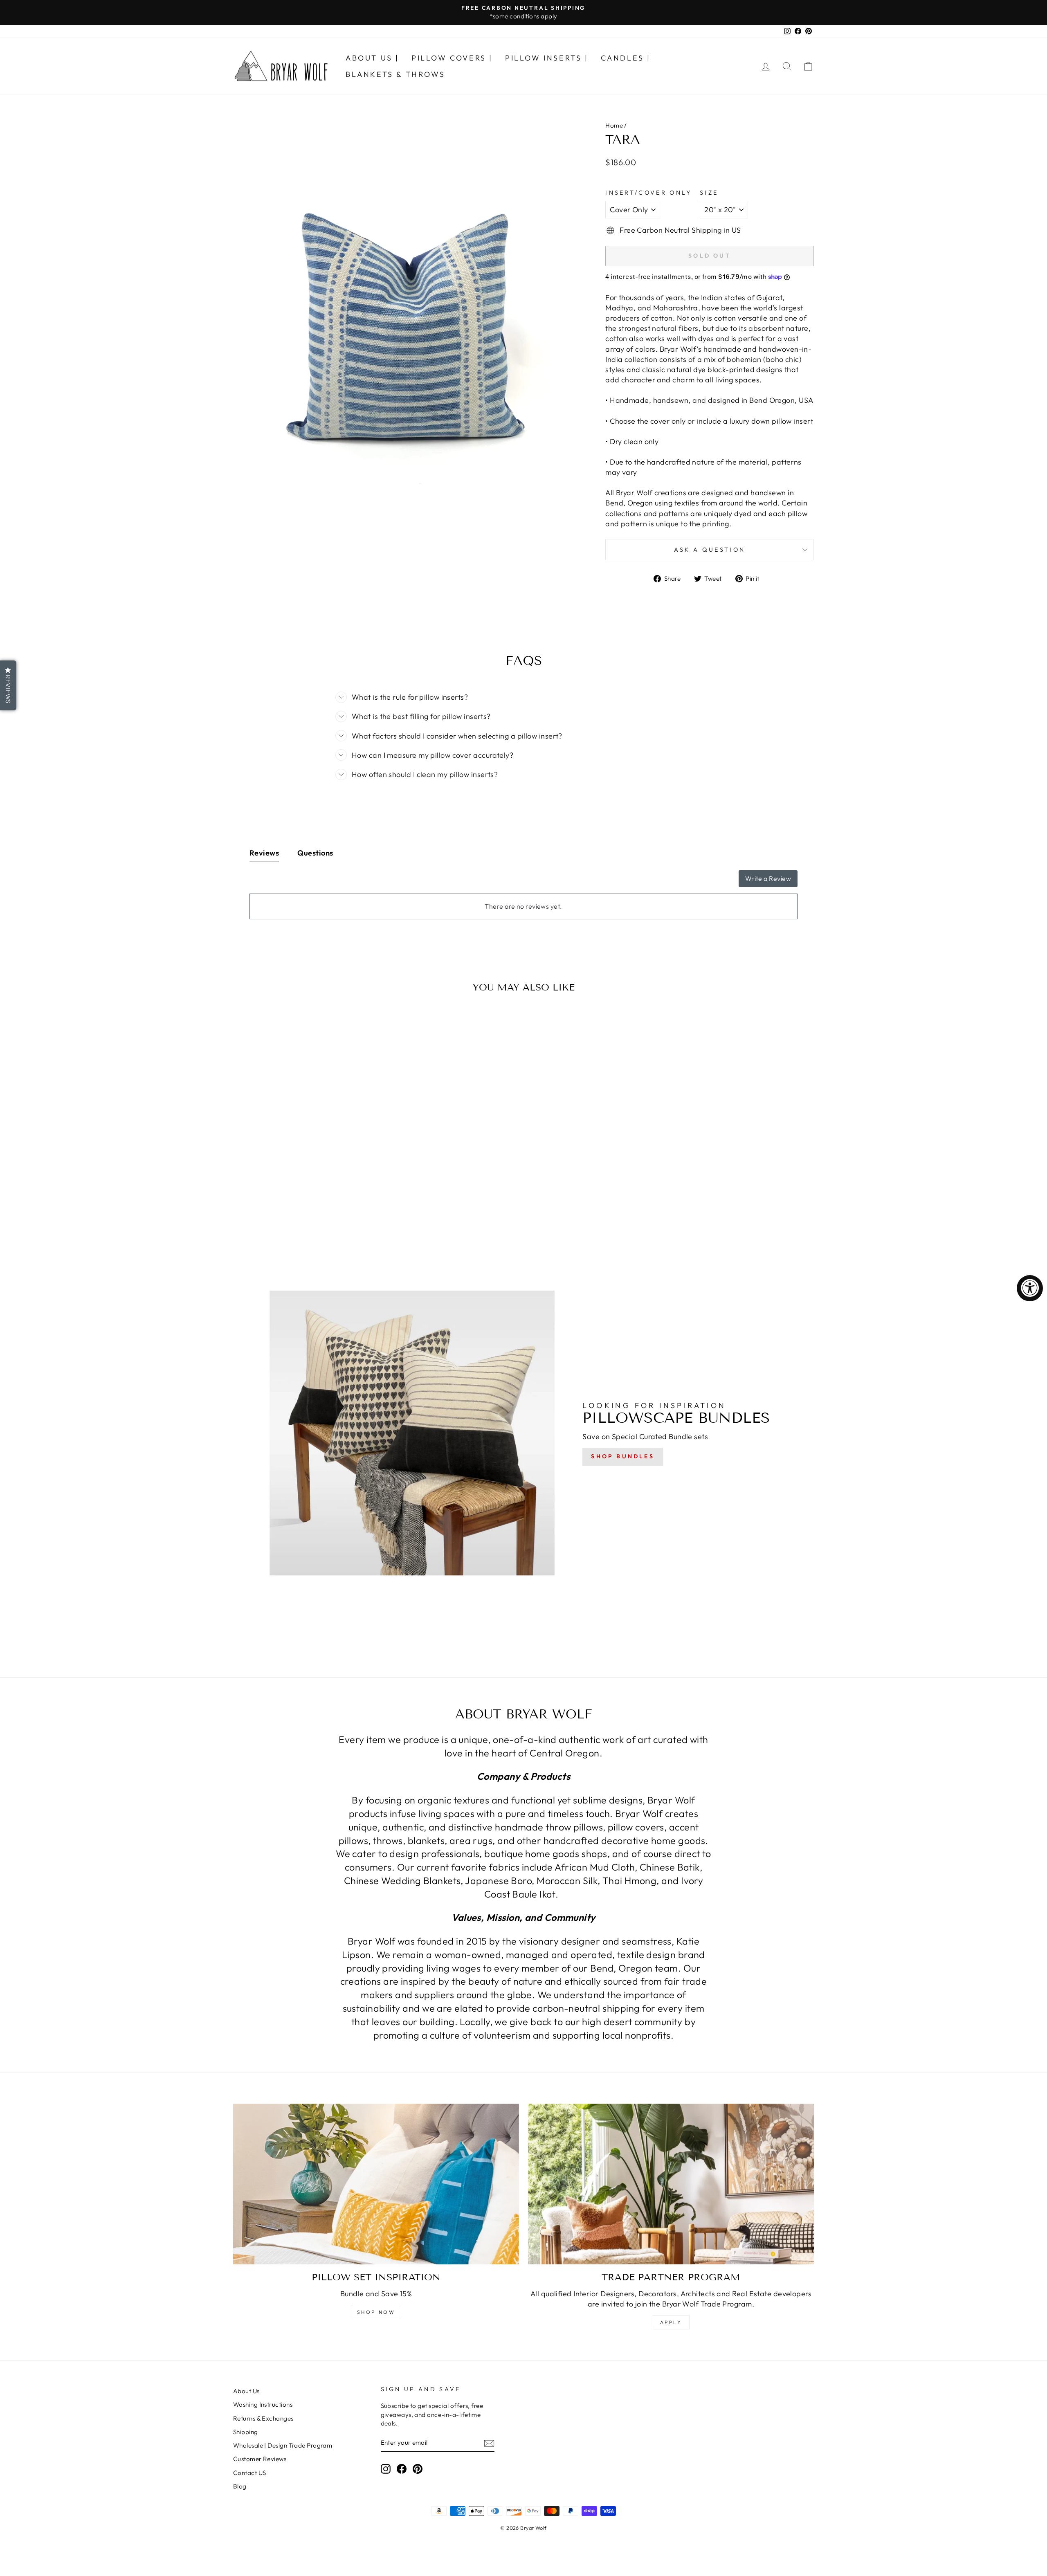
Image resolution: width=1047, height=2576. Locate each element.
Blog (240, 2486)
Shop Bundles (622, 1456)
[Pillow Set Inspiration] (376, 2184)
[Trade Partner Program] (671, 2184)
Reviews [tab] (264, 853)
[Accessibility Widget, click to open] (1030, 1288)
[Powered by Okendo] (286, 882)
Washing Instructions (263, 2404)
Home (614, 125)
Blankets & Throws (395, 74)
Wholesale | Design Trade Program (283, 2445)
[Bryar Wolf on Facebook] (402, 2469)
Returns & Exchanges (263, 2418)
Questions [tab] (315, 853)
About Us (246, 2391)
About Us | (372, 58)
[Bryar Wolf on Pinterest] (418, 2469)
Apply (671, 2322)
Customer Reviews (260, 2459)
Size (709, 193)
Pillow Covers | (452, 58)
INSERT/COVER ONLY (648, 193)
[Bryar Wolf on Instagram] (386, 2469)
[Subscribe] (489, 2443)
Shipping (246, 2432)
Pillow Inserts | (547, 58)
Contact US (250, 2473)
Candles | (626, 58)
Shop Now (376, 2312)
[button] (8, 685)
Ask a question (710, 550)
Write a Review (768, 878)
